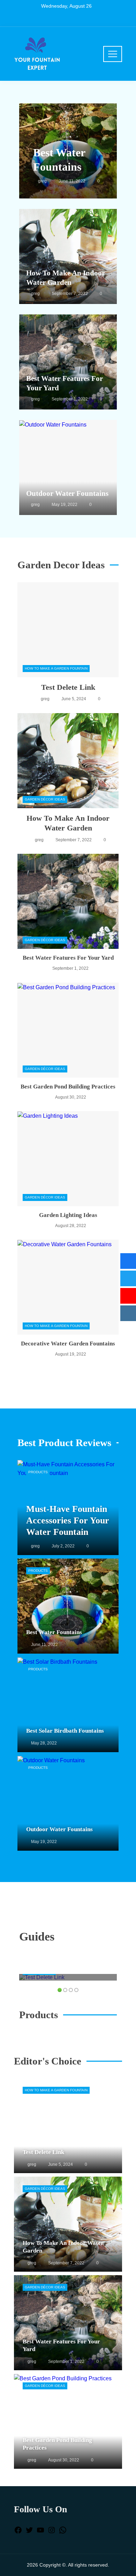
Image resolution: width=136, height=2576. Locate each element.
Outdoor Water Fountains (67, 493)
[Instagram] (52, 2532)
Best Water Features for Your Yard (68, 958)
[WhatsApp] (63, 2532)
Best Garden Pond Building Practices (68, 1087)
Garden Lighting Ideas (68, 1215)
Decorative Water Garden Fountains (68, 1344)
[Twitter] (29, 2532)
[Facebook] (18, 2532)
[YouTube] (40, 2532)
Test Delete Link (68, 687)
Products (38, 1472)
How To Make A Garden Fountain (56, 668)
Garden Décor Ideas (45, 799)
